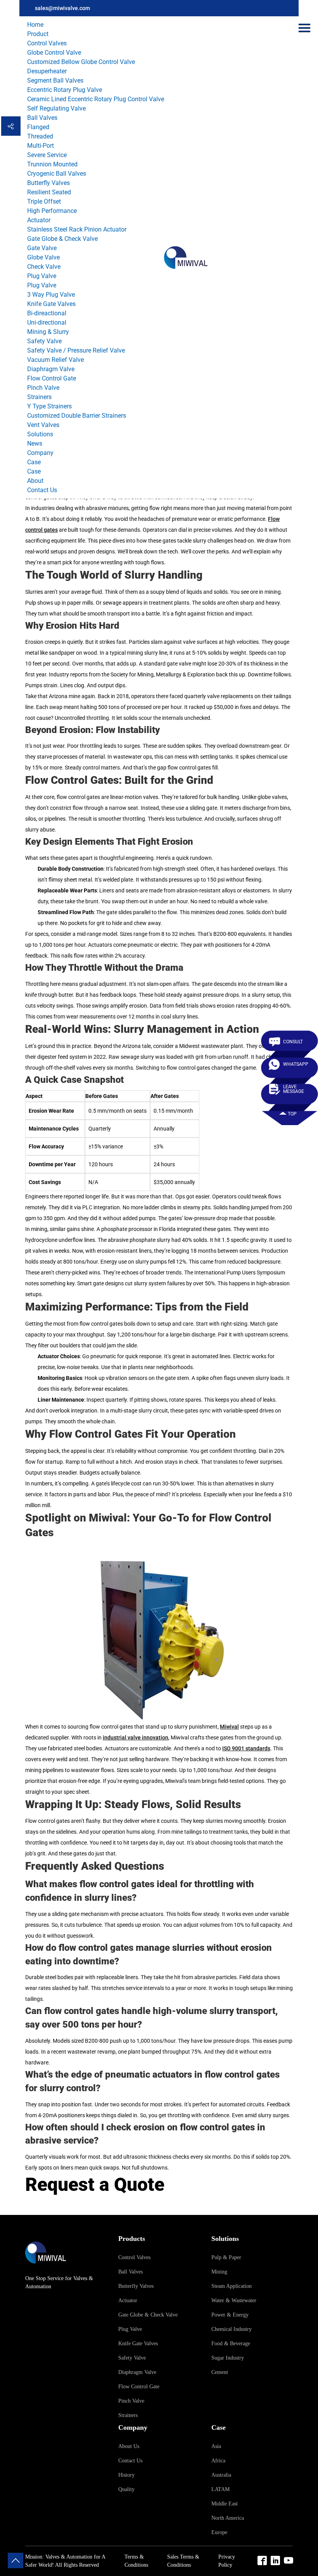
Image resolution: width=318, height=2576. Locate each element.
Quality (126, 2489)
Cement (220, 2372)
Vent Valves (43, 425)
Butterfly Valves (48, 183)
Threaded (40, 136)
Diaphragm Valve (51, 369)
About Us (129, 2446)
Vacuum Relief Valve (55, 360)
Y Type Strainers (49, 406)
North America (228, 2518)
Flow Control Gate (52, 378)
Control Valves (47, 43)
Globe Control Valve (54, 53)
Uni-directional (47, 322)
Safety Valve (44, 341)
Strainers (39, 397)
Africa (218, 2461)
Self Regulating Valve (56, 108)
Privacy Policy (227, 2561)
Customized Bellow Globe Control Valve (81, 62)
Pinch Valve (43, 388)
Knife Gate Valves (51, 304)
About (35, 481)
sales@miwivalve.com (62, 8)
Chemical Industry (232, 2329)
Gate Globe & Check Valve (62, 239)
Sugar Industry (228, 2358)
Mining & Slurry (48, 332)
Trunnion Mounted (52, 164)
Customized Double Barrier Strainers (77, 416)
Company (40, 453)
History (126, 2475)
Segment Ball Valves (55, 80)
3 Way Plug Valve (51, 295)
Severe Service (47, 155)
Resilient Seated (49, 192)
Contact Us (42, 490)
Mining (219, 2272)
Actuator (39, 220)
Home (35, 25)
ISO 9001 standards (246, 1748)
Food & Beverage (231, 2343)
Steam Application (232, 2286)
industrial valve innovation (136, 1738)
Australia (221, 2475)
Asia (216, 2446)
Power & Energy (230, 2315)
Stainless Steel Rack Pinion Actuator (77, 229)
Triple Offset (44, 201)
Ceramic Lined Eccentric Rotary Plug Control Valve (96, 99)
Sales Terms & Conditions (183, 2561)
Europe (219, 2532)
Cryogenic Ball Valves (57, 174)
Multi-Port (41, 146)
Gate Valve (42, 248)
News (35, 443)
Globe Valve (43, 257)
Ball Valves (42, 118)
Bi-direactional (47, 313)
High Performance (52, 211)
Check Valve (44, 267)
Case (34, 462)
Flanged (38, 127)
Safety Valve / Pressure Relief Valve (76, 350)
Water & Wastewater (234, 2300)
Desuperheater (47, 71)
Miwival (229, 1727)
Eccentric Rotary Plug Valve (65, 90)
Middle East (225, 2504)
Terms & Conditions (136, 2561)
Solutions (40, 434)
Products (132, 2239)
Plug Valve (42, 276)
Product (38, 34)
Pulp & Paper (226, 2257)
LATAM (220, 2489)
